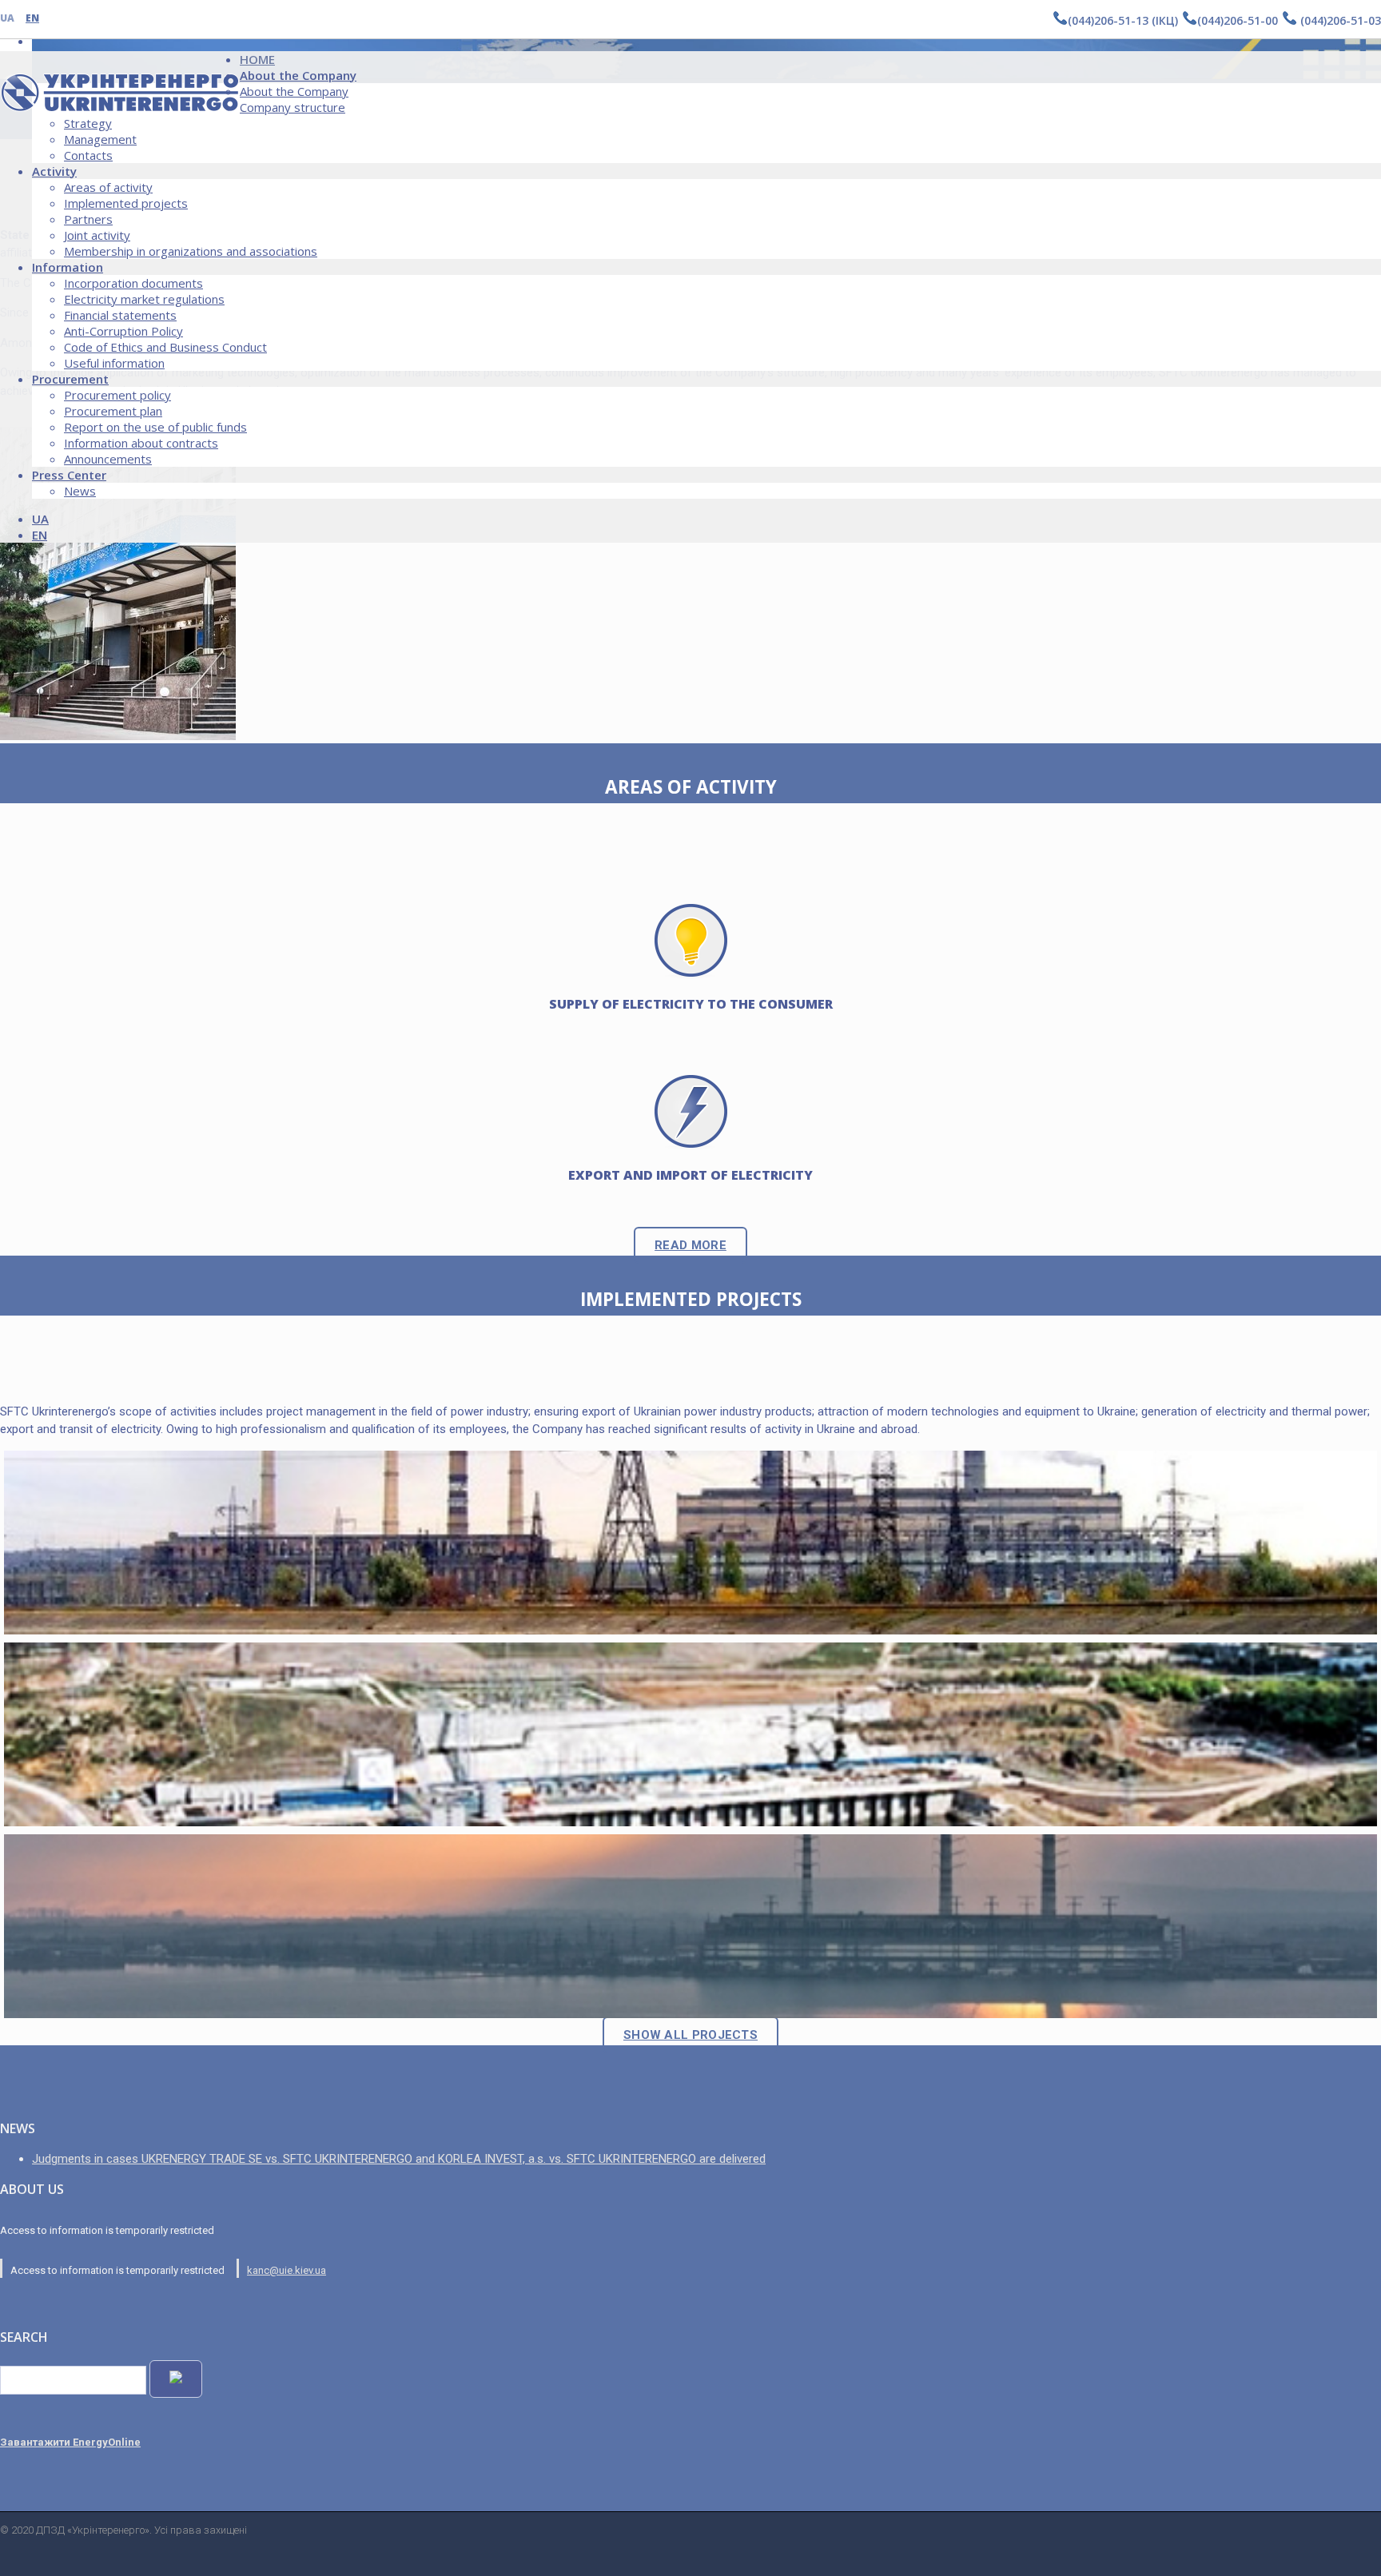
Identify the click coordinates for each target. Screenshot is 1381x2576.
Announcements (108, 459)
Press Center (69, 475)
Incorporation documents (133, 283)
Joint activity (97, 235)
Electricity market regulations (144, 299)
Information (68, 267)
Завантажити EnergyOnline (70, 2442)
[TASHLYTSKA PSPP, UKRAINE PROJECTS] (690, 1734)
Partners (88, 219)
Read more (690, 1245)
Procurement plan (113, 411)
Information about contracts (141, 443)
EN (32, 18)
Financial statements (120, 315)
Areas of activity (108, 187)
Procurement (70, 379)
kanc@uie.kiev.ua (287, 2270)
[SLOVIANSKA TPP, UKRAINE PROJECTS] (690, 1543)
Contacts (88, 155)
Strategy (88, 123)
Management (100, 139)
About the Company (298, 75)
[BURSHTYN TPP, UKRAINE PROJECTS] (690, 1926)
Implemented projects (126, 203)
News (80, 491)
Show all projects (690, 2035)
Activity (54, 171)
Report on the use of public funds (155, 427)
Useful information (114, 363)
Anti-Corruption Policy (123, 331)
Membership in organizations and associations (191, 251)
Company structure (293, 107)
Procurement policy (117, 395)
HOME (257, 59)
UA (7, 18)
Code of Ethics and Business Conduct (165, 347)
